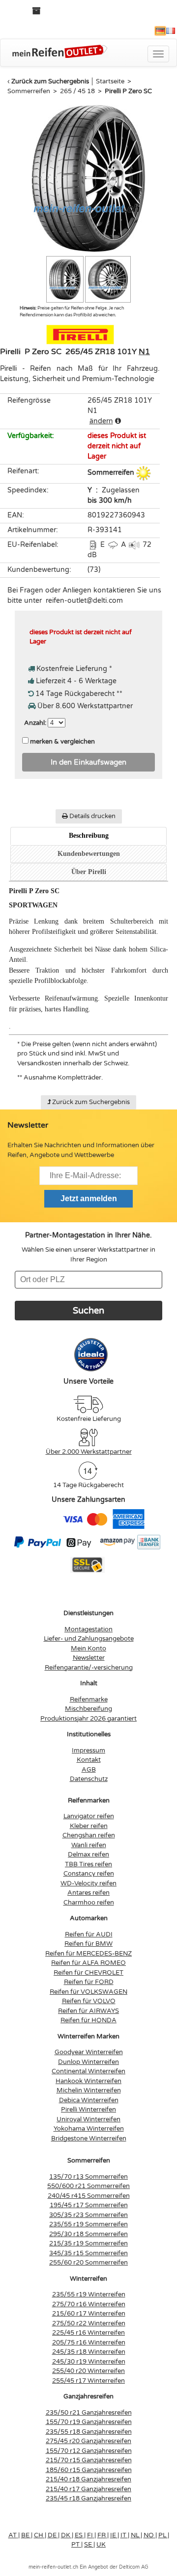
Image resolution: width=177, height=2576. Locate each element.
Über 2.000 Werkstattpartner (89, 1452)
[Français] (171, 31)
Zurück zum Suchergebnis (50, 81)
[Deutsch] (160, 31)
